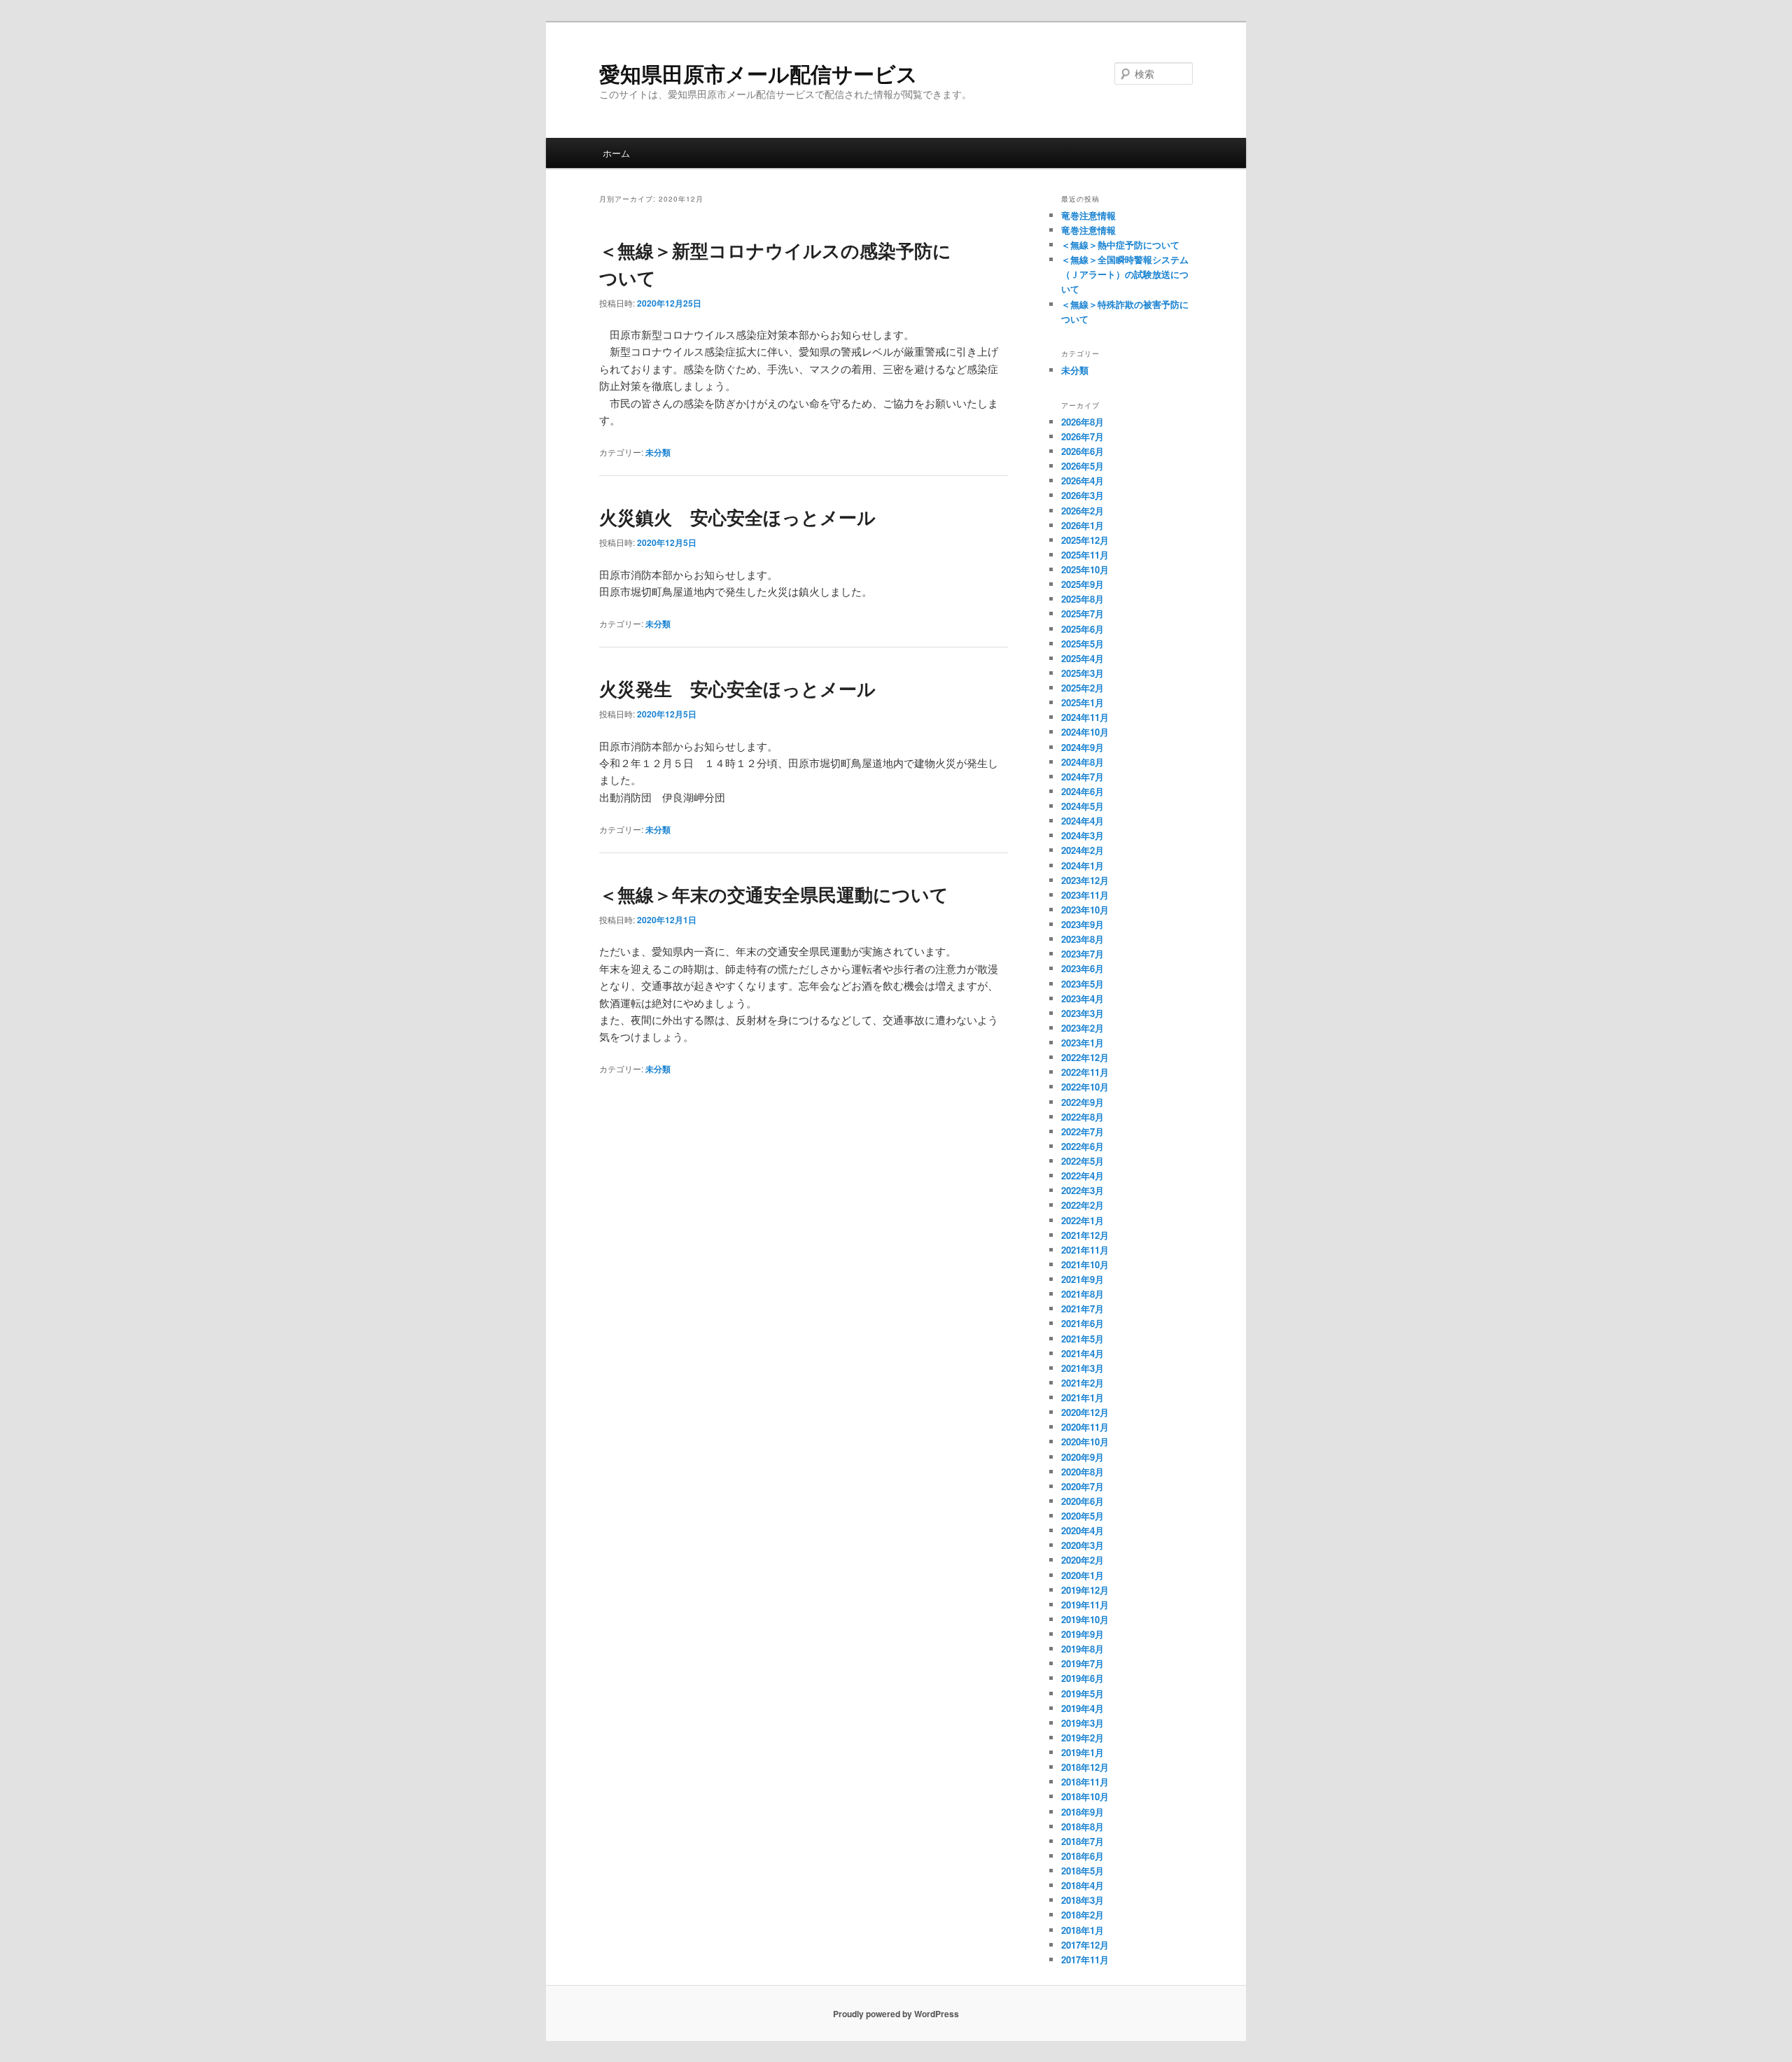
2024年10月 (1085, 732)
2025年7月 (1083, 613)
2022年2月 (1083, 1205)
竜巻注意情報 (1088, 215)
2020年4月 (1083, 1530)
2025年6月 (1083, 629)
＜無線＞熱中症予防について (1120, 245)
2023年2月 (1083, 1028)
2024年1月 (1083, 865)
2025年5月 (1083, 644)
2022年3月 (1083, 1190)
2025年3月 (1083, 673)
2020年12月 (1085, 1412)
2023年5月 (1083, 984)
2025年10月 (1085, 569)
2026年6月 (1083, 451)
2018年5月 (1083, 1871)
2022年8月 (1083, 1117)
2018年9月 (1083, 1812)
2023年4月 (1083, 998)
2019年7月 (1083, 1663)
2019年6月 (1083, 1678)
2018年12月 (1085, 1767)
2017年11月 (1085, 1959)
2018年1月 (1083, 1930)
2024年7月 (1083, 777)
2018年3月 (1083, 1900)
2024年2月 (1083, 850)
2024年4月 (1083, 821)
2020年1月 (1083, 1575)
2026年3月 (1083, 495)
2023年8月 (1083, 939)
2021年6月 (1083, 1323)
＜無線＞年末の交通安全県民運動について (774, 894)
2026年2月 (1083, 511)
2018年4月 (1083, 1885)
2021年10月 (1085, 1264)
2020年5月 (1083, 1516)
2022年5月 (1083, 1161)
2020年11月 (1085, 1427)
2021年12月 (1085, 1235)
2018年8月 (1083, 1826)
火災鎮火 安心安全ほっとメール (737, 517)
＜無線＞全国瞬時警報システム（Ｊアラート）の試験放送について (1125, 274)
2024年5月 (1083, 806)
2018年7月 (1083, 1841)
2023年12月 (1085, 880)
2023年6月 (1083, 968)
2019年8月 (1083, 1649)
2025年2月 (1083, 688)
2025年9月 (1083, 584)
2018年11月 (1085, 1782)
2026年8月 (1083, 422)
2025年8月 (1083, 599)
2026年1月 (1083, 525)
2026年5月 (1083, 466)
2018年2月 (1083, 1915)
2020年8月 (1083, 1472)
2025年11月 (1085, 555)
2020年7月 (1083, 1486)
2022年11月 (1085, 1072)
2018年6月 (1083, 1856)
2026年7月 (1083, 436)
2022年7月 (1083, 1131)
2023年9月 (1083, 924)
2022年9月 (1083, 1102)
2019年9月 (1083, 1634)
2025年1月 (1083, 702)
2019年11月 (1085, 1605)
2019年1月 (1083, 1752)
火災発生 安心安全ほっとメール (737, 688)
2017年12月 (1085, 1945)
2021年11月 (1085, 1250)
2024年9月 (1083, 747)
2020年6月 (1083, 1501)
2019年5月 (1083, 1693)
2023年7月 (1083, 954)
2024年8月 (1083, 762)
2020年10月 (1085, 1442)
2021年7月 (1083, 1309)
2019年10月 (1085, 1619)
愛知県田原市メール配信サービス (758, 73)
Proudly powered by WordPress (896, 2014)
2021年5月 (1083, 1339)
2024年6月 (1083, 791)
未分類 (658, 452)
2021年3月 (1083, 1368)
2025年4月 (1083, 658)
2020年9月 (1083, 1457)
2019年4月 (1083, 1708)
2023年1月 (1083, 1043)
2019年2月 (1083, 1738)
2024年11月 (1085, 717)
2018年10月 (1085, 1796)
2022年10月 (1085, 1087)
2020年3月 (1083, 1545)
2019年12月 (1085, 1590)
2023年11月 (1085, 895)
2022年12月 (1085, 1057)
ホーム (616, 153)
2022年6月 (1083, 1146)
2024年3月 (1083, 835)
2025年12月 (1085, 540)
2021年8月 (1083, 1294)
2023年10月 (1085, 910)
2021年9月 (1083, 1279)
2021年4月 (1083, 1353)
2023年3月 (1083, 1013)
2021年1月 (1083, 1397)
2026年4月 (1083, 481)
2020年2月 (1083, 1560)
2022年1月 (1083, 1220)
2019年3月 (1083, 1723)
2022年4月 (1083, 1176)
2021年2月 (1083, 1383)
